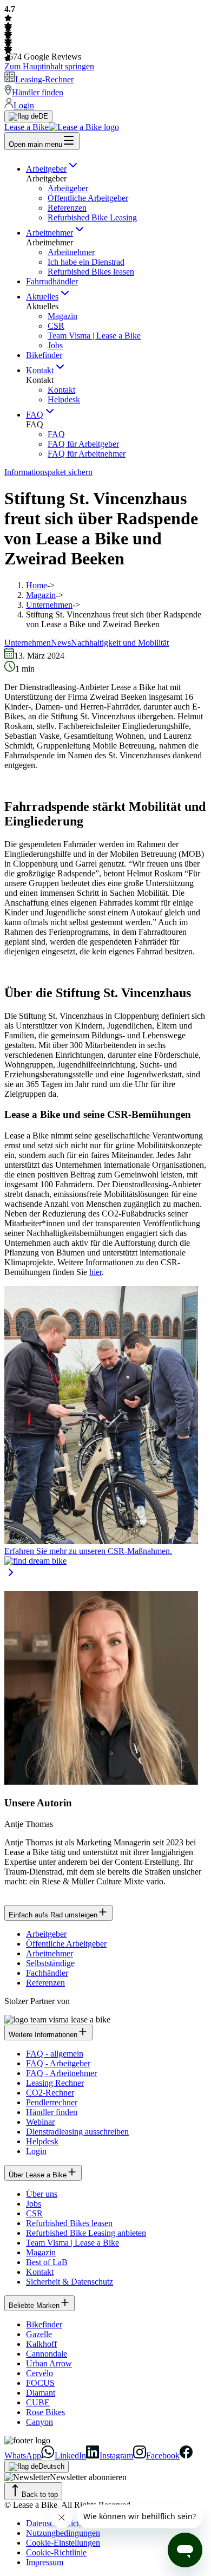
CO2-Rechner (50, 2093)
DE (43, 116)
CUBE (38, 2402)
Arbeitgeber (46, 169)
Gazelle (39, 2334)
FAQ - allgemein (55, 2054)
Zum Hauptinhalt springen (49, 66)
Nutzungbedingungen (63, 2533)
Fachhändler (47, 1973)
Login (36, 2151)
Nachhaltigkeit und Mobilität (120, 643)
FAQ (35, 415)
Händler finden (52, 2112)
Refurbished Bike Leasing (92, 217)
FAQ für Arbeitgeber (83, 444)
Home (37, 585)
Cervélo (39, 2373)
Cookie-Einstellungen (63, 2543)
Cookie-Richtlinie (56, 2552)
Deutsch (51, 2466)
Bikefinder (44, 355)
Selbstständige (50, 1963)
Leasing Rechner (55, 2083)
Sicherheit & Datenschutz (70, 2282)
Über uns (42, 2194)
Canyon (39, 2422)
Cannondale (47, 2354)
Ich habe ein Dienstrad (86, 262)
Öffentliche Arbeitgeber (88, 198)
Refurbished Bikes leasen (91, 272)
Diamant (41, 2393)
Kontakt (40, 370)
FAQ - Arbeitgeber (58, 2063)
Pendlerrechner (52, 2102)
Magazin (62, 316)
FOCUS (40, 2383)
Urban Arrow (49, 2363)
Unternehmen (49, 605)
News (61, 643)
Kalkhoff (41, 2344)
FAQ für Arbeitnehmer (87, 454)
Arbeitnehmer (50, 233)
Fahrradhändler (52, 281)
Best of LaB (47, 2262)
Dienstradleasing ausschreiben (77, 2132)
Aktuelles (42, 297)
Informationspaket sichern (48, 472)
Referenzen (67, 208)
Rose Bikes (45, 2412)
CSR (56, 326)
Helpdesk (64, 399)
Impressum (45, 2562)
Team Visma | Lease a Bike (94, 336)
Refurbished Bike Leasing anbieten (86, 2233)
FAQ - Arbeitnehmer (61, 2073)
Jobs (55, 345)
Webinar (40, 2122)
